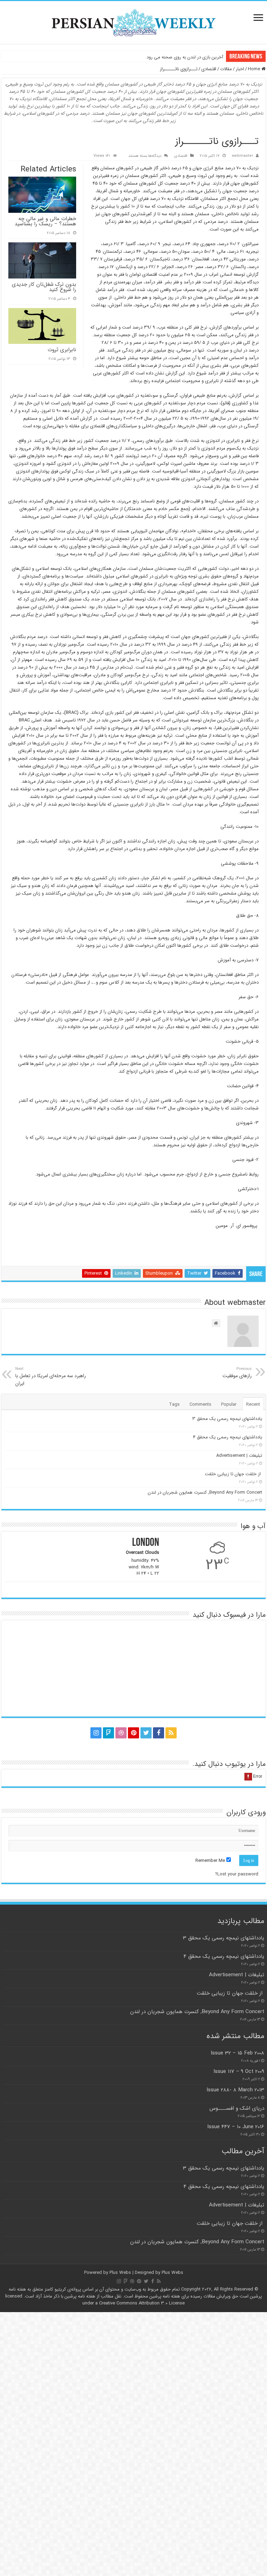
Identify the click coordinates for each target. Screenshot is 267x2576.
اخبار (240, 69)
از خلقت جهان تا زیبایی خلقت (233, 1474)
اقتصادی (209, 69)
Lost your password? (237, 1874)
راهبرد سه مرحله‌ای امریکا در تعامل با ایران (51, 1376)
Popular (229, 1404)
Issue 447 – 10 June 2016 (236, 2127)
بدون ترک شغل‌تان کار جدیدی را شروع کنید (44, 287)
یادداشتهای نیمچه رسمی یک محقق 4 (228, 1437)
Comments (200, 1404)
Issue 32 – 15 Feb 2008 (237, 2053)
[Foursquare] (108, 1733)
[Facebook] (159, 1733)
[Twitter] (146, 1733)
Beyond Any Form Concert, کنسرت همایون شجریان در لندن (205, 1492)
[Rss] (171, 1733)
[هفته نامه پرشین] (133, 22)
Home (255, 69)
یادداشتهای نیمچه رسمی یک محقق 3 (227, 1419)
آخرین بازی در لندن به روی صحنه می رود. (184, 57)
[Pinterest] (133, 1733)
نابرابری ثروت (62, 350)
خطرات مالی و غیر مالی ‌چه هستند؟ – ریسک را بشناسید (45, 221)
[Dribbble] (121, 1733)
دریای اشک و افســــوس (236, 2108)
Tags (174, 1404)
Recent (253, 1404)
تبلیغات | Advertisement (239, 1456)
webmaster (242, 156)
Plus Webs (120, 2273)
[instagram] (96, 1733)
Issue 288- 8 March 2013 (235, 2090)
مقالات (226, 69)
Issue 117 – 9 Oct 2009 (239, 2072)
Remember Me (211, 1861)
